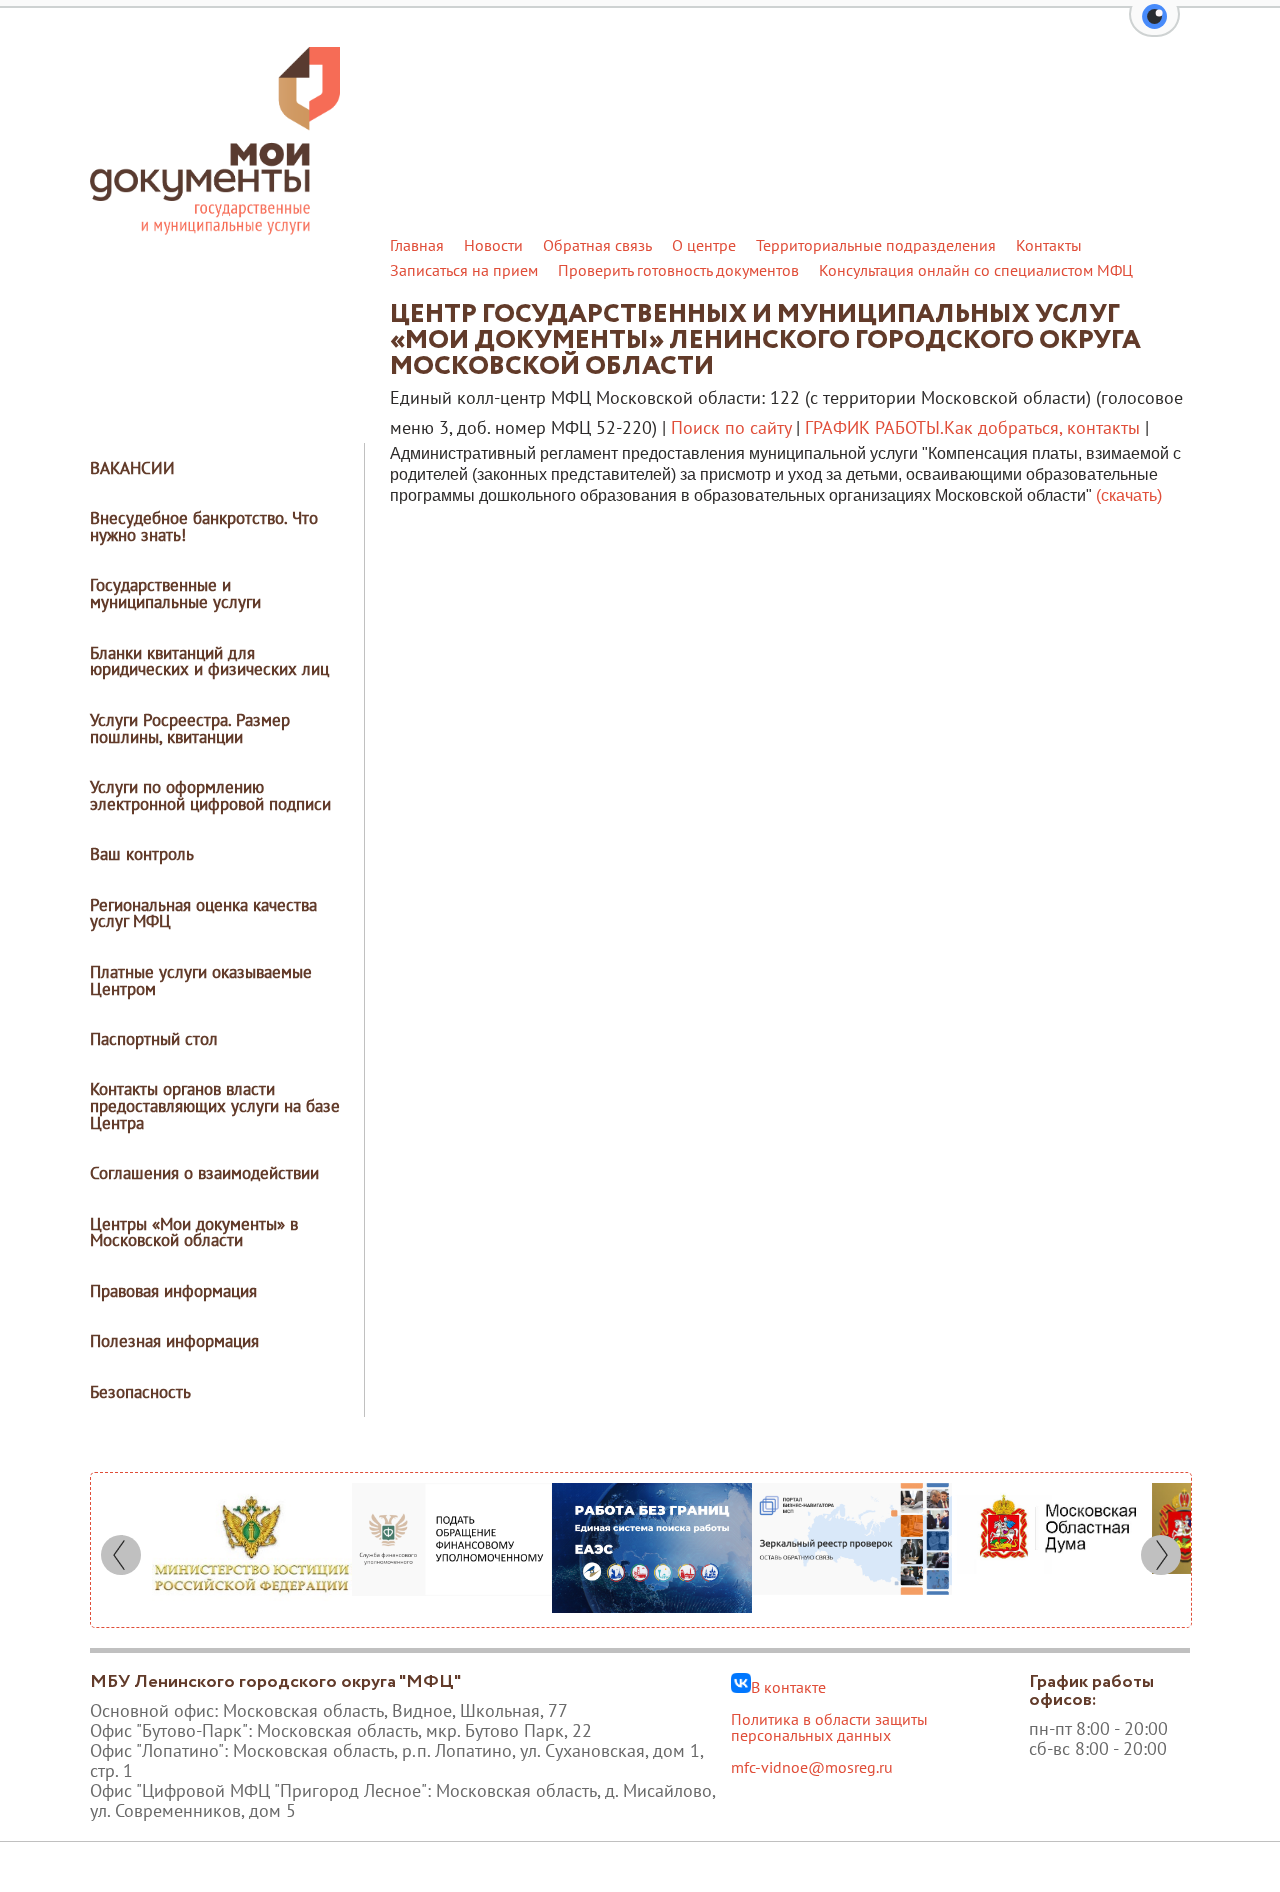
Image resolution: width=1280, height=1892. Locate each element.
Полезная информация (174, 1341)
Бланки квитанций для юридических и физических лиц (209, 661)
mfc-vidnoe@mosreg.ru (812, 1767)
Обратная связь (597, 245)
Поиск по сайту (731, 427)
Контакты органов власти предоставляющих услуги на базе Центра (215, 1106)
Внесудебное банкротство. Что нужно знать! (204, 526)
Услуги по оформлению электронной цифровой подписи (210, 795)
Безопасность (140, 1392)
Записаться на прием (464, 270)
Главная (417, 245)
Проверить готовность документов (678, 270)
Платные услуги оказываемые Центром (201, 980)
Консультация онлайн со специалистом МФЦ (976, 270)
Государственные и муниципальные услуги (175, 593)
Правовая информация (173, 1291)
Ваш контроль (142, 854)
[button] (1154, 28)
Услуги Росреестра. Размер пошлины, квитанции (190, 728)
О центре (704, 245)
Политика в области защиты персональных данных (829, 1727)
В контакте (788, 1686)
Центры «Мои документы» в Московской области (194, 1232)
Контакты (1049, 245)
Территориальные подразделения (876, 245)
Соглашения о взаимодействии (204, 1173)
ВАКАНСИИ (132, 468)
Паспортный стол (154, 1039)
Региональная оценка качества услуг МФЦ (203, 913)
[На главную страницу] (215, 229)
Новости (493, 245)
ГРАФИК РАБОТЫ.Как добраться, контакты (972, 427)
